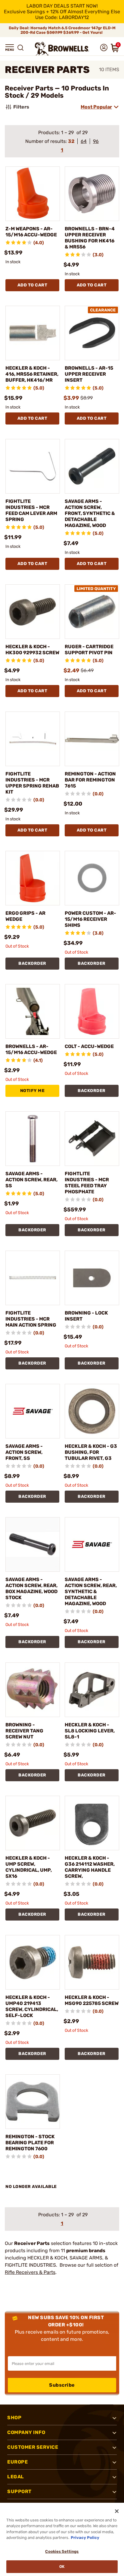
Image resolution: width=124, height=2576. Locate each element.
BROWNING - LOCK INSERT (86, 1316)
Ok (62, 2567)
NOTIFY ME (33, 1091)
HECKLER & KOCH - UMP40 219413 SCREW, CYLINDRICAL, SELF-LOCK (32, 2006)
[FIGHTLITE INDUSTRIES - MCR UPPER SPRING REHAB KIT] (33, 739)
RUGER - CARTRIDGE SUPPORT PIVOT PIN (89, 650)
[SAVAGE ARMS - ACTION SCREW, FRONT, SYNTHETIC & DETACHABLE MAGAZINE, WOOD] (92, 466)
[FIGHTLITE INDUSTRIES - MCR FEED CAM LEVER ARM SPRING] (33, 466)
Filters (21, 107)
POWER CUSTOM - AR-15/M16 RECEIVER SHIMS (90, 919)
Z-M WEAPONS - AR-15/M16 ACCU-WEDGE (31, 232)
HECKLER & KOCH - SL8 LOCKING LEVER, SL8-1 (90, 1731)
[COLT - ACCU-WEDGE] (92, 1011)
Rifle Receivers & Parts (30, 2272)
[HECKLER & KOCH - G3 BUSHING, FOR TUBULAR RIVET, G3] (92, 1411)
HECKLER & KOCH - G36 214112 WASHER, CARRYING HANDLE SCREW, (90, 1867)
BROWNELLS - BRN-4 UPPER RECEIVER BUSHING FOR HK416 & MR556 (90, 238)
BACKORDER (32, 963)
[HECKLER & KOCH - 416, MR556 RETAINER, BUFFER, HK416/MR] (33, 333)
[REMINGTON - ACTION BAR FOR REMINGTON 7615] (92, 739)
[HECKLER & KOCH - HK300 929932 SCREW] (33, 612)
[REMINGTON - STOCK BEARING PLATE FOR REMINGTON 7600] (33, 2102)
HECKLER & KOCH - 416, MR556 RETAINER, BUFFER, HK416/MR (32, 374)
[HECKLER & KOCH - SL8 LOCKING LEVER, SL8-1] (92, 1690)
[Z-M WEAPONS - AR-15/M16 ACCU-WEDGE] (33, 194)
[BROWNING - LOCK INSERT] (92, 1278)
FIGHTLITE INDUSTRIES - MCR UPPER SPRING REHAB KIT (32, 783)
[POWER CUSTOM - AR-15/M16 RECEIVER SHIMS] (92, 878)
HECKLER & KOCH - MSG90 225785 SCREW (92, 2000)
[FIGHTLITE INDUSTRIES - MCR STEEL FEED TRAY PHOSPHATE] (92, 1139)
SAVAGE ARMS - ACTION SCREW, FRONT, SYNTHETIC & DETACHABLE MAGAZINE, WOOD (90, 513)
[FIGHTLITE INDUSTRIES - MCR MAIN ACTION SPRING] (33, 1278)
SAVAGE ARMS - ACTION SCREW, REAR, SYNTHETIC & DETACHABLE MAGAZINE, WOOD (91, 1591)
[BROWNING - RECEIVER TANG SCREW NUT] (33, 1690)
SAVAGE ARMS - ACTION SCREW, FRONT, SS (24, 1452)
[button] (10, 48)
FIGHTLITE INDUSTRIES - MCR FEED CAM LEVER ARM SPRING (31, 510)
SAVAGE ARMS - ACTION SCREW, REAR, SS (31, 1180)
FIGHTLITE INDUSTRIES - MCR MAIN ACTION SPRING (31, 1319)
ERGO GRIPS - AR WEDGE (25, 916)
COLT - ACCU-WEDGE (89, 1046)
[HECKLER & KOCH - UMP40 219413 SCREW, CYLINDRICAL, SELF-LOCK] (33, 1962)
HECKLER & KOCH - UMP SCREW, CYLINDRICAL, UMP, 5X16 (29, 1867)
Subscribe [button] (62, 2385)
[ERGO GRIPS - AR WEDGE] (33, 878)
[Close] (117, 2511)
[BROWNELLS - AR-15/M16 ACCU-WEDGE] (33, 1011)
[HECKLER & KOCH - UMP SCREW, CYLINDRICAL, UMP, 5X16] (33, 1823)
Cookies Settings (62, 2551)
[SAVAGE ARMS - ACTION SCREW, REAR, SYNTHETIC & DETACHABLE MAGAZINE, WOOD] (92, 1544)
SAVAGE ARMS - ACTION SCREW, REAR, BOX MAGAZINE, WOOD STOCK (31, 1588)
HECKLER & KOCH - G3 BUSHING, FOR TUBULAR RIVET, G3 (91, 1452)
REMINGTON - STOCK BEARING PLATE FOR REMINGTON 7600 (30, 2143)
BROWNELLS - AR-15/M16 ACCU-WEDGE (31, 1049)
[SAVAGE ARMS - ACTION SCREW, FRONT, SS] (33, 1411)
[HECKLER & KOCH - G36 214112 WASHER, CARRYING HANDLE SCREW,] (92, 1823)
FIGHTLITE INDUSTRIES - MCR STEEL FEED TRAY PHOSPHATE (87, 1183)
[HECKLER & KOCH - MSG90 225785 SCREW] (92, 1962)
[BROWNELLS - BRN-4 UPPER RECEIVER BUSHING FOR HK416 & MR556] (92, 194)
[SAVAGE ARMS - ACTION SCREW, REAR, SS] (33, 1139)
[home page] (62, 49)
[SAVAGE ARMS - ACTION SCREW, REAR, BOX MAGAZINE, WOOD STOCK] (33, 1544)
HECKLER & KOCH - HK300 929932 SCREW (32, 650)
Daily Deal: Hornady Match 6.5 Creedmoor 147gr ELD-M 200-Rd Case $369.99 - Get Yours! (62, 30)
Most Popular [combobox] (96, 107)
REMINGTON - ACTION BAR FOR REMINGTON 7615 (90, 780)
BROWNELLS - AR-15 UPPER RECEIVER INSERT (89, 374)
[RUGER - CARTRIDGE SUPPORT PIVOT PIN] (92, 612)
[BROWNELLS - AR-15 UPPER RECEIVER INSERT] (92, 333)
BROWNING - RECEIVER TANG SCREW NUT (24, 1731)
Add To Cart (33, 285)
